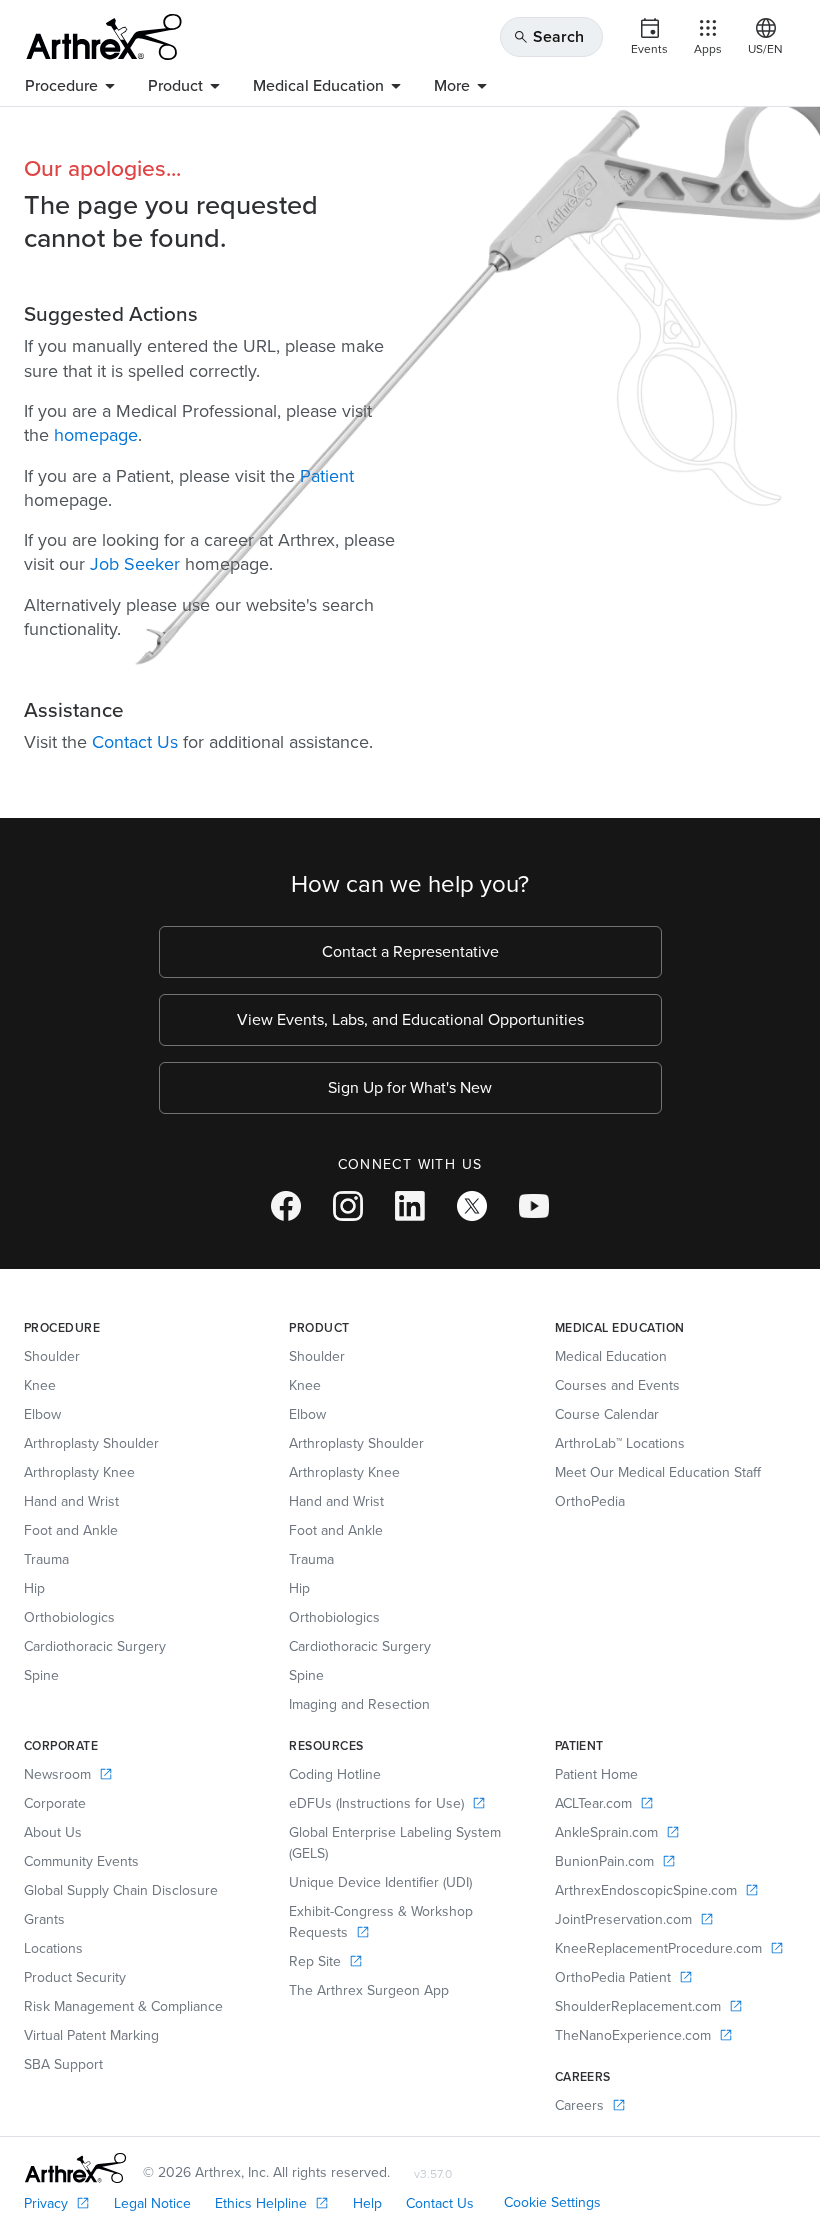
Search (548, 36)
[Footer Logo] (75, 2168)
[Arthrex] (104, 37)
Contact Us (135, 742)
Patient (327, 476)
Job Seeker (135, 564)
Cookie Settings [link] (552, 2202)
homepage (96, 435)
